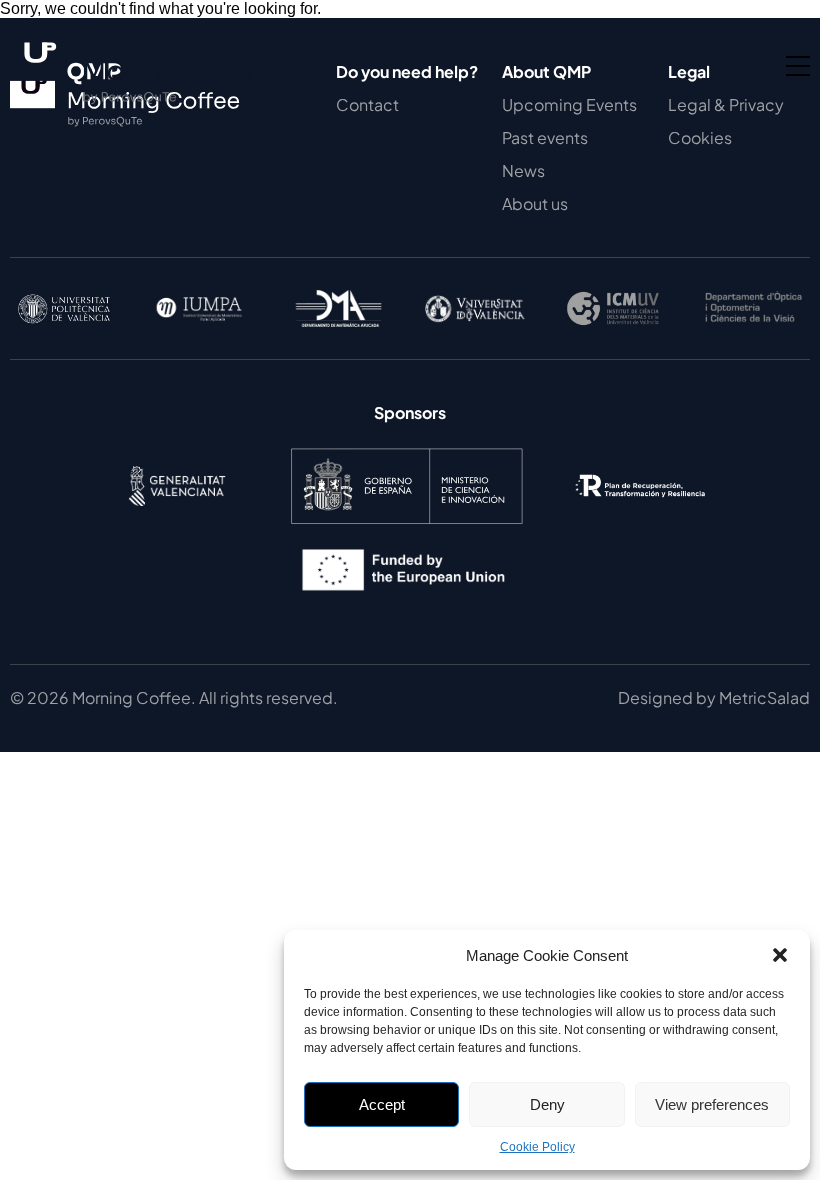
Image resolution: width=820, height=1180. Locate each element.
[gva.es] (177, 520)
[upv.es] (64, 309)
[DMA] (340, 308)
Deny (547, 1104)
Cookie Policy (537, 1147)
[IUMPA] (202, 308)
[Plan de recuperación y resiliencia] (640, 520)
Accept (382, 1104)
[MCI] (407, 520)
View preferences (712, 1104)
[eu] (410, 604)
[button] (780, 955)
